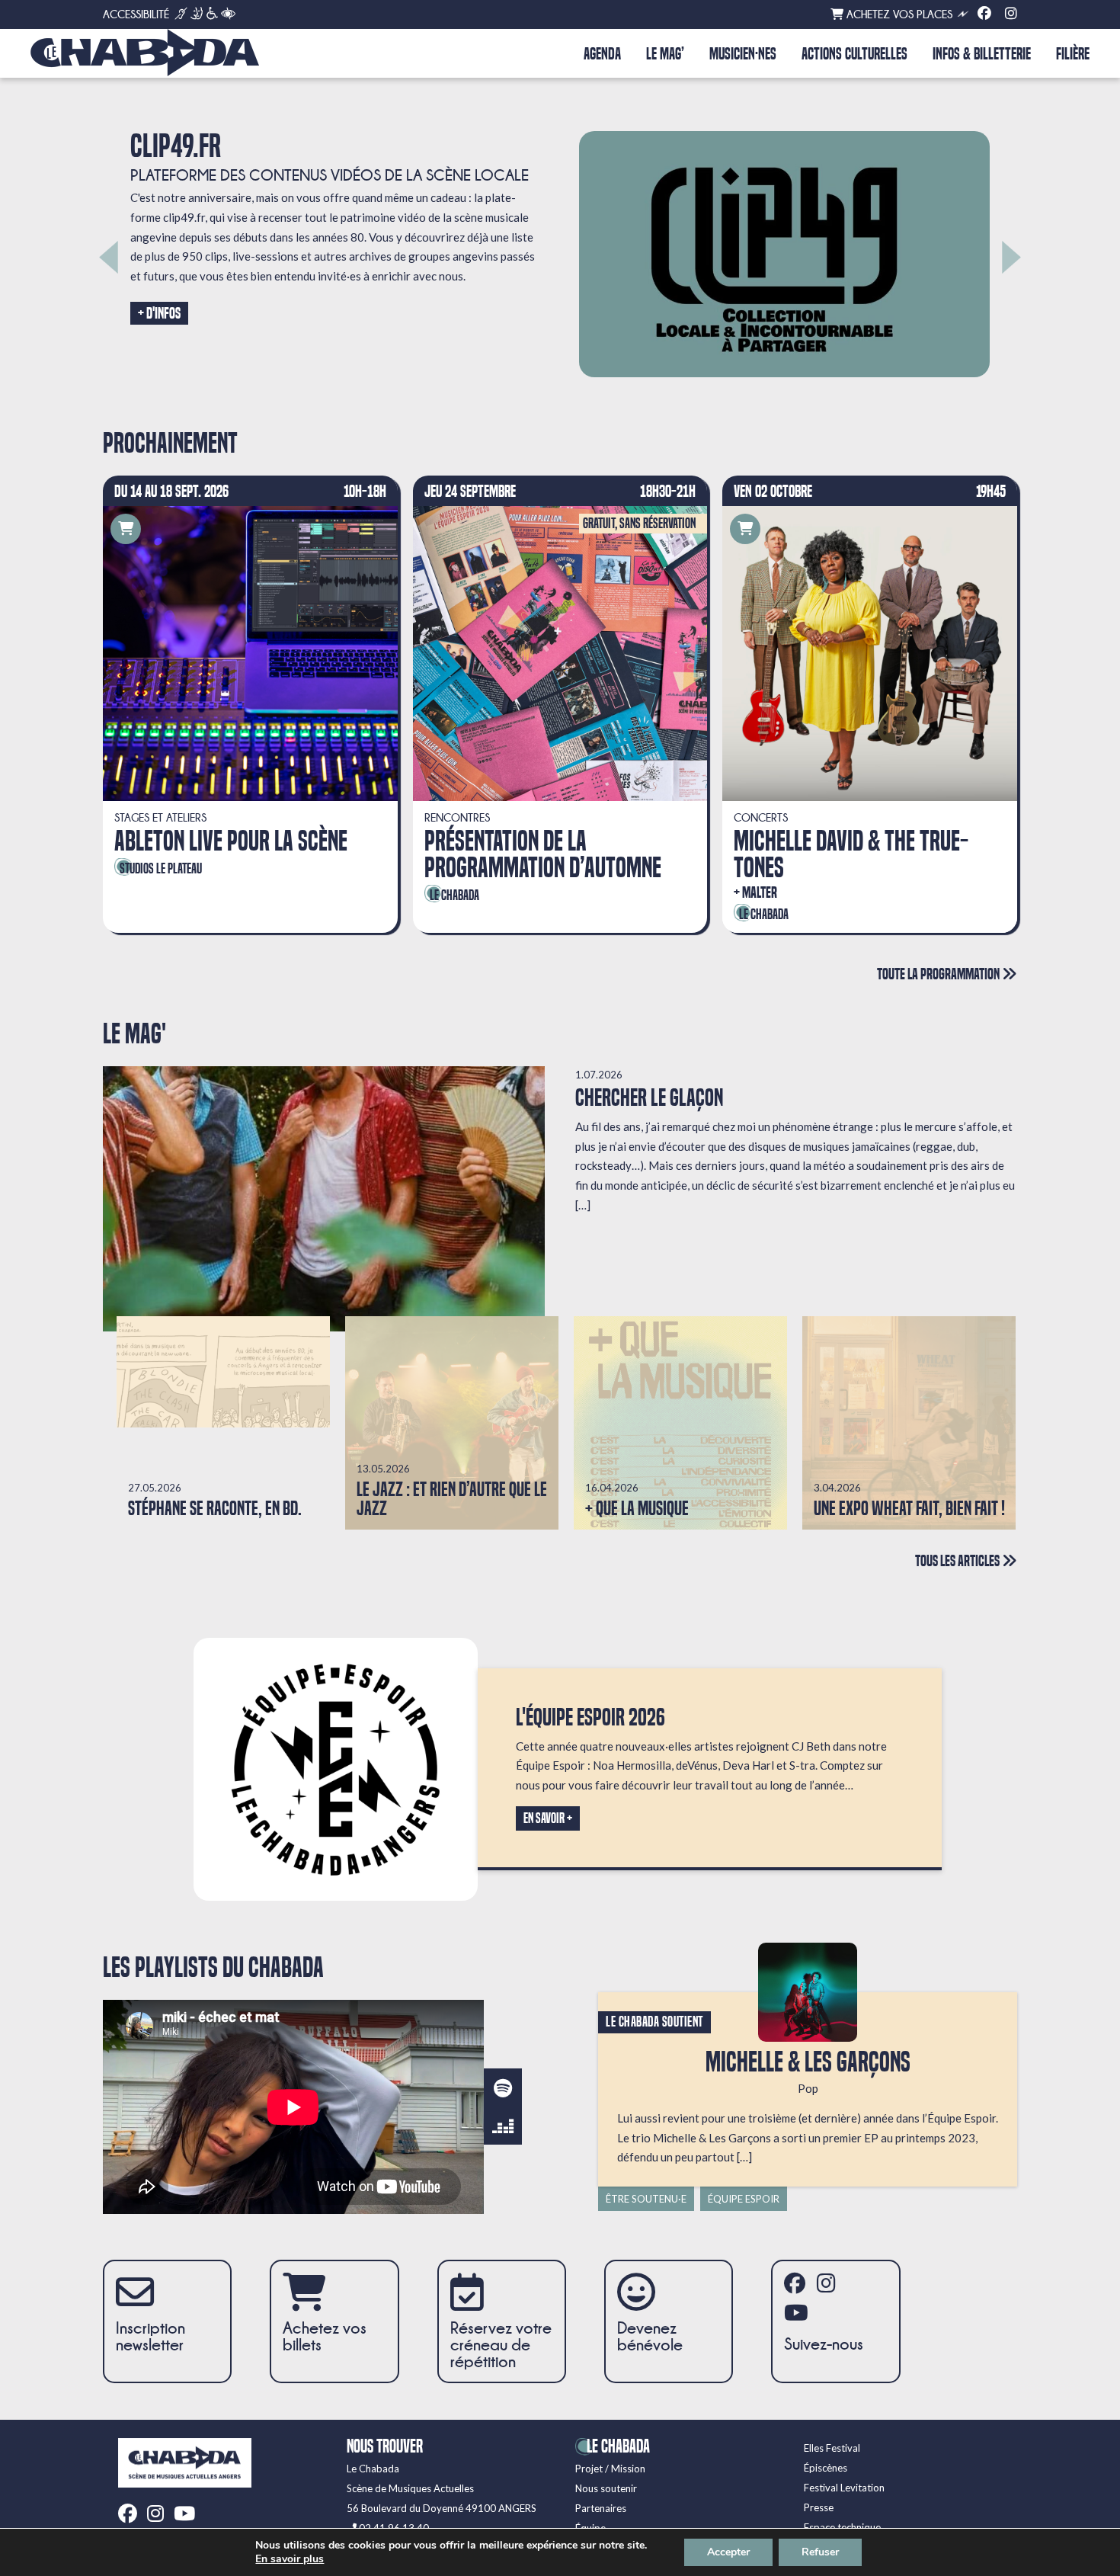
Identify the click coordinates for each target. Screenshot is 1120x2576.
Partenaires (601, 2508)
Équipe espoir (744, 2199)
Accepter (728, 2552)
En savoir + (548, 1818)
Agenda (602, 54)
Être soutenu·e (646, 2199)
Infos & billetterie (982, 54)
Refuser (820, 2552)
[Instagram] (1011, 14)
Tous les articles (958, 1560)
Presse (819, 2507)
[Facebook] (984, 14)
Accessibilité (136, 14)
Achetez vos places (898, 14)
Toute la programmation (939, 974)
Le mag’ (665, 54)
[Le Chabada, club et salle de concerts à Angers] (145, 53)
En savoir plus (290, 2559)
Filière (1073, 54)
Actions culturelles (854, 54)
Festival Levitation (844, 2488)
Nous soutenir (606, 2488)
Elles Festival (832, 2448)
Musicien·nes (743, 54)
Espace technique (842, 2527)
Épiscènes (826, 2468)
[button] (109, 257)
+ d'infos (159, 313)
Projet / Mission (610, 2469)
